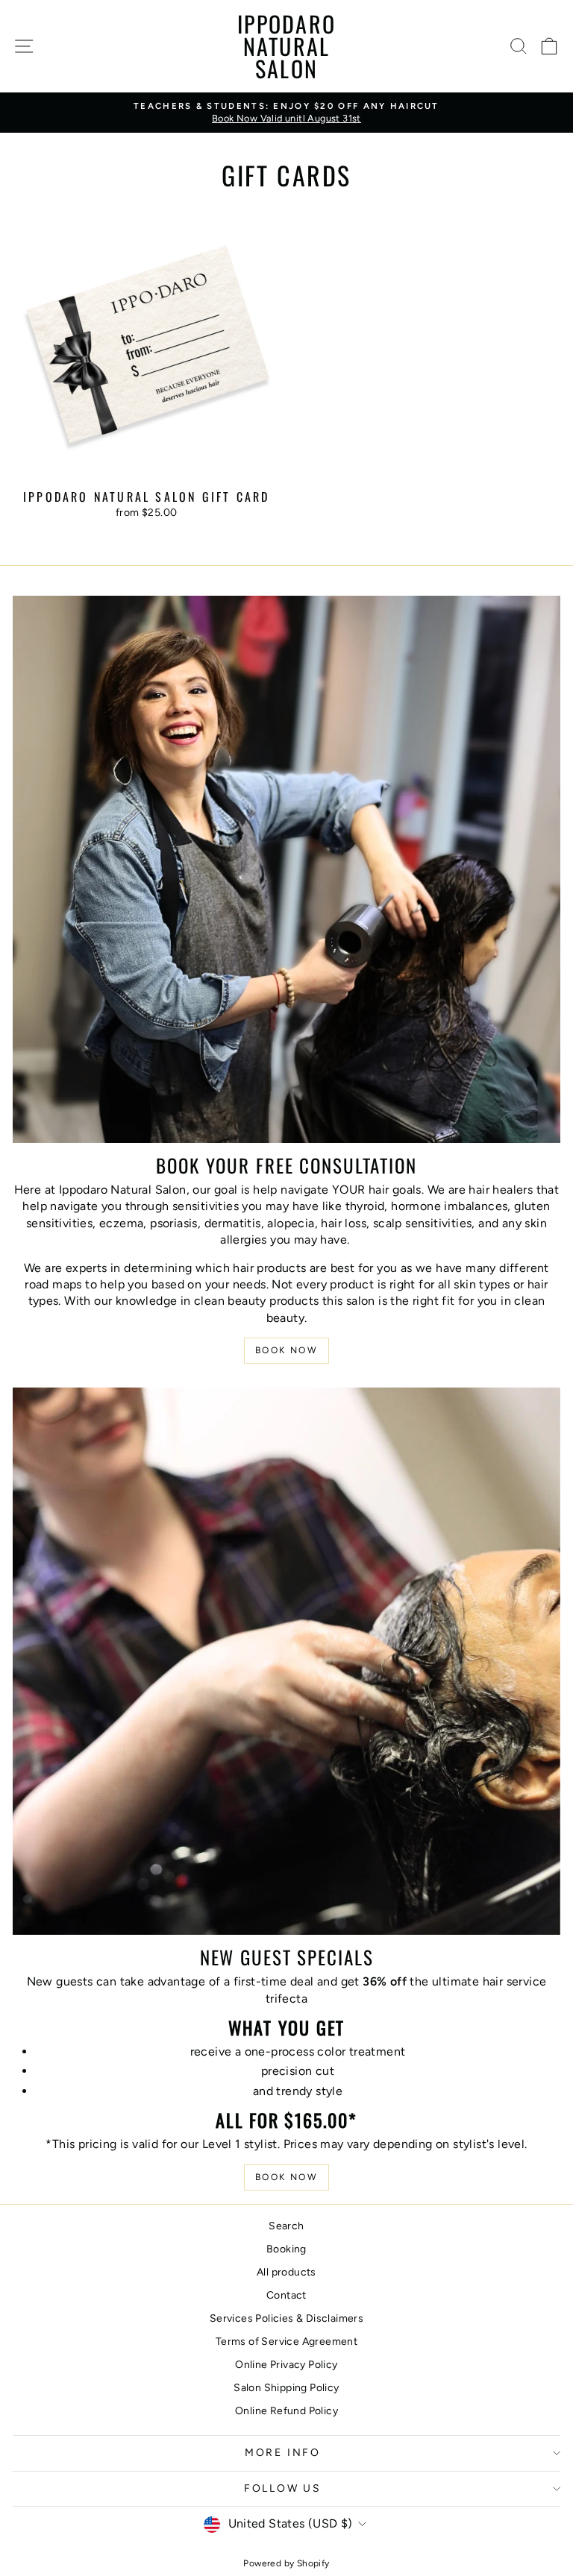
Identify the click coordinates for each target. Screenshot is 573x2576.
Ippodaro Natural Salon (286, 46)
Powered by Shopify (286, 2563)
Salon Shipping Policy (286, 2388)
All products (286, 2272)
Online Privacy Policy (286, 2365)
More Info (283, 2453)
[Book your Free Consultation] (286, 869)
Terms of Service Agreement (286, 2342)
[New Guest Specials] (286, 1661)
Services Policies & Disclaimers (286, 2318)
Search (286, 2226)
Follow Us (283, 2488)
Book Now (286, 1350)
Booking (286, 2249)
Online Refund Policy (286, 2411)
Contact (286, 2295)
